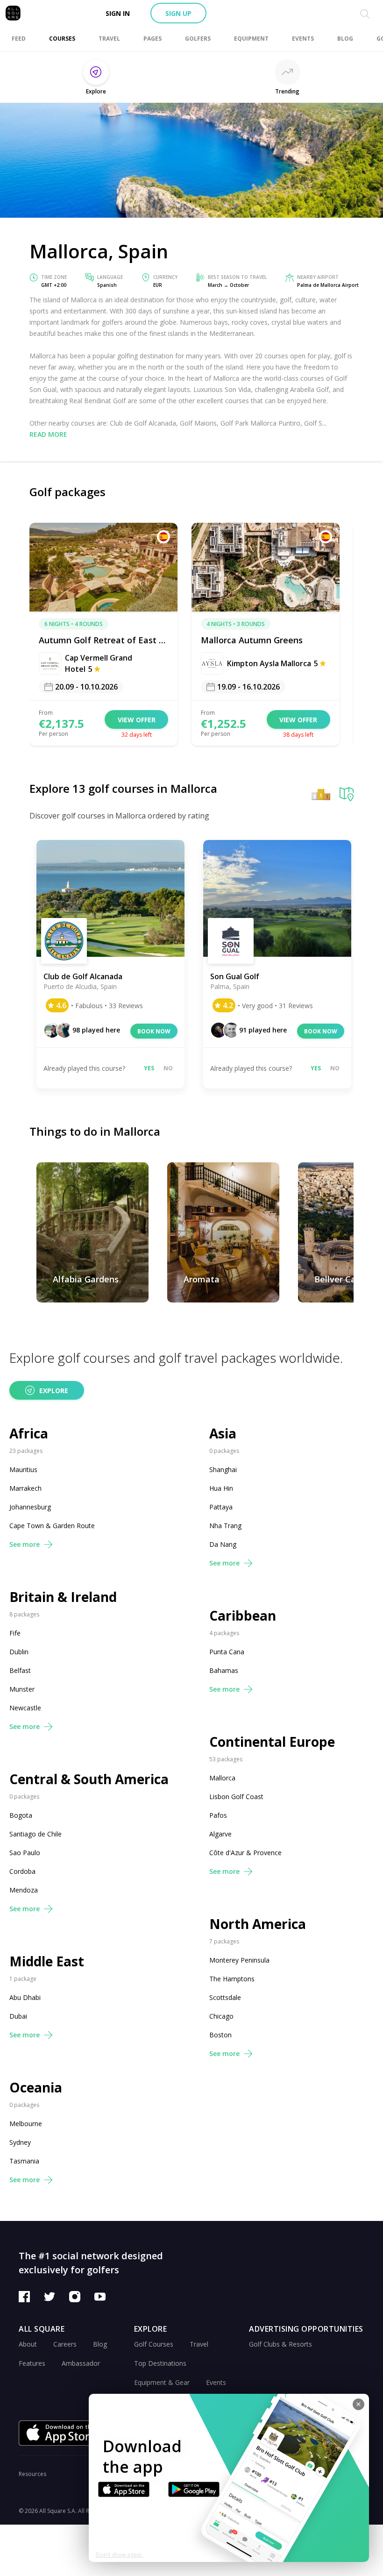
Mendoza (24, 1890)
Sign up (178, 13)
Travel (199, 2344)
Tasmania (24, 2161)
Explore (54, 1391)
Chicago (221, 2016)
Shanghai (223, 1469)
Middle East (47, 1961)
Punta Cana (227, 1652)
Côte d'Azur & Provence (245, 1853)
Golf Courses (154, 2344)
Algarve (220, 1834)
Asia (223, 1434)
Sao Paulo (25, 1853)
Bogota (21, 1815)
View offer (137, 720)
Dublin (19, 1652)
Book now (154, 1031)
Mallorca (222, 1778)
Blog (100, 2344)
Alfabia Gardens (86, 1279)
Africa (29, 1434)
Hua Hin (221, 1488)
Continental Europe (272, 1742)
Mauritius (23, 1469)
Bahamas (224, 1670)
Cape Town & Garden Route (52, 1526)
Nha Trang (225, 1526)
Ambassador (81, 2363)
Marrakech (25, 1488)
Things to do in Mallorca (95, 1131)
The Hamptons (232, 1979)
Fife (15, 1633)
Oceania (36, 2088)
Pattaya (221, 1507)
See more (25, 1544)
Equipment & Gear (162, 2382)
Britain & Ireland (63, 1597)
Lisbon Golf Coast (236, 1797)
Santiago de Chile (35, 1834)
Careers (65, 2344)
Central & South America (89, 1779)
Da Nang (223, 1544)
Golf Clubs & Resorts (280, 2344)
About (28, 2344)
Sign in (118, 13)
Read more (48, 434)
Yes (149, 1068)
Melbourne (26, 2124)
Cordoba (22, 1871)
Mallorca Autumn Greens (252, 640)
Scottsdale (225, 1997)
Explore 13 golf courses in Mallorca (123, 788)
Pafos (218, 1815)
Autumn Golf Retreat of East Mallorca (103, 640)
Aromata (202, 1279)
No (168, 1068)
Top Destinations (160, 2363)
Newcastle (25, 1708)
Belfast (20, 1670)
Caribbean (243, 1616)
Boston (220, 2035)
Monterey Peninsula (239, 1960)
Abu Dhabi (25, 1997)
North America (258, 1924)
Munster (22, 1689)
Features (32, 2363)
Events (216, 2382)
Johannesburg (30, 1507)
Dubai (18, 2016)
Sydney (20, 2142)
